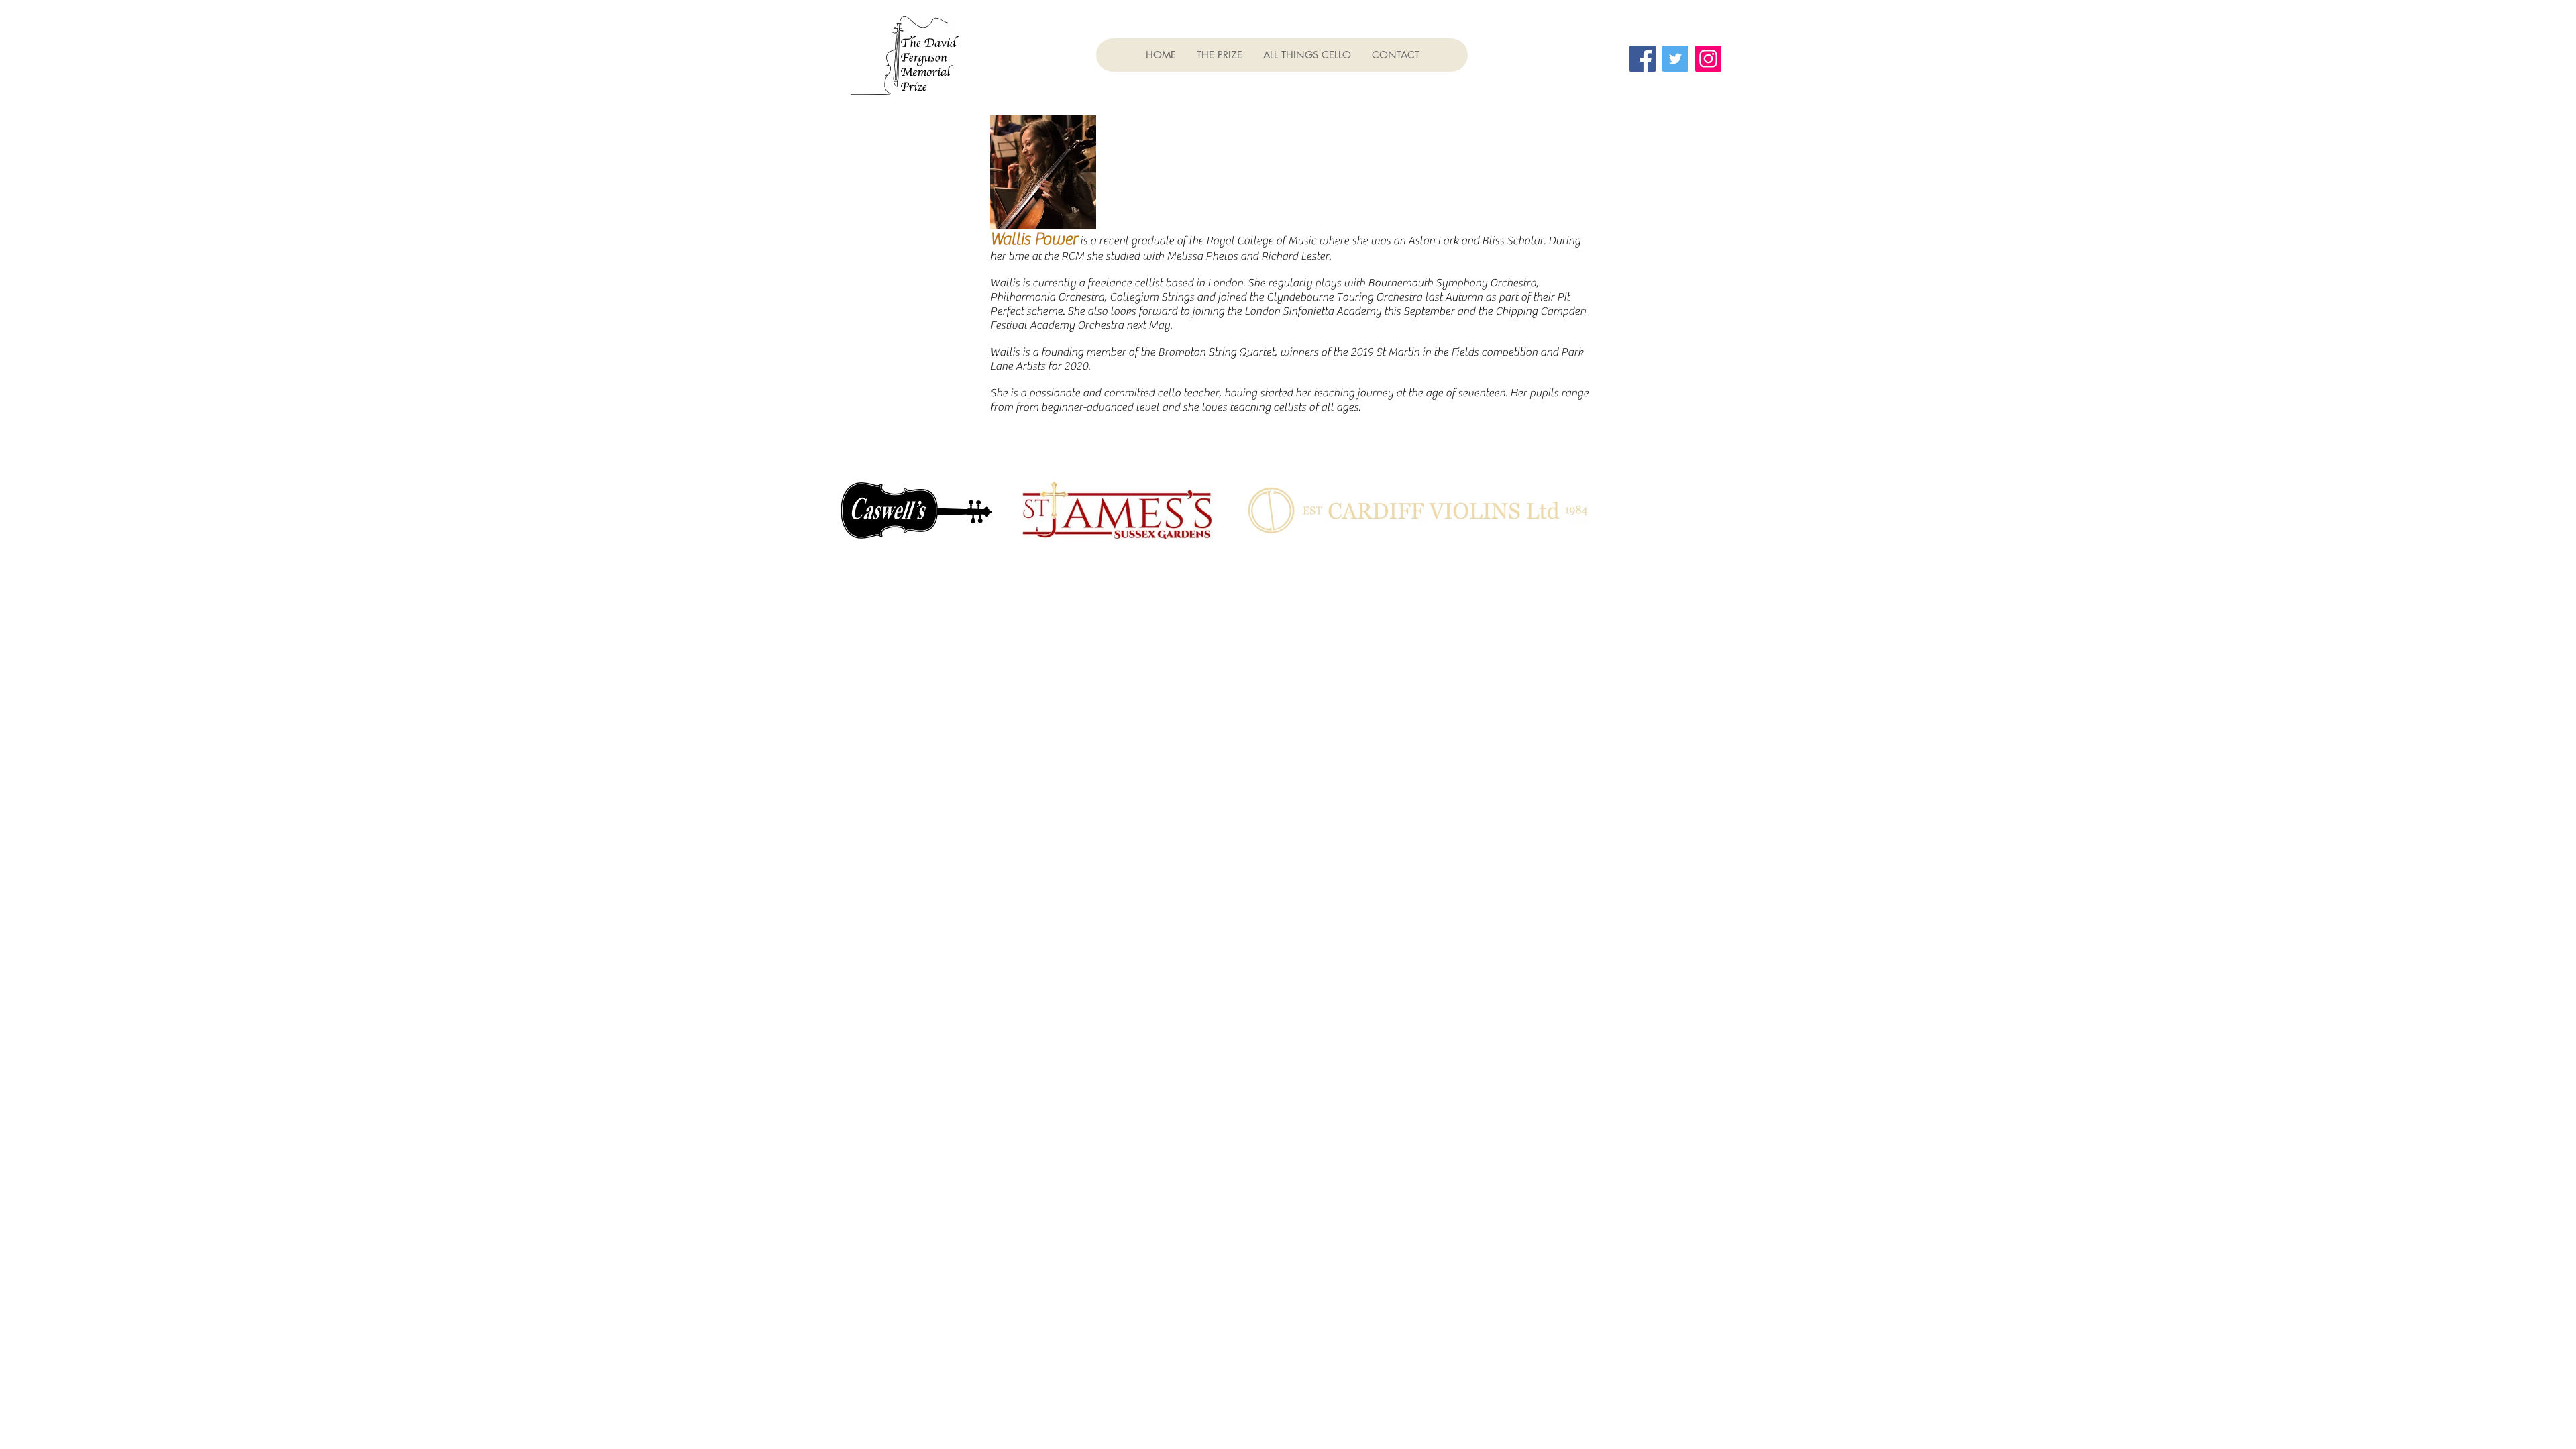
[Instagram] (1708, 59)
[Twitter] (1675, 59)
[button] (1219, 55)
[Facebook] (1643, 59)
